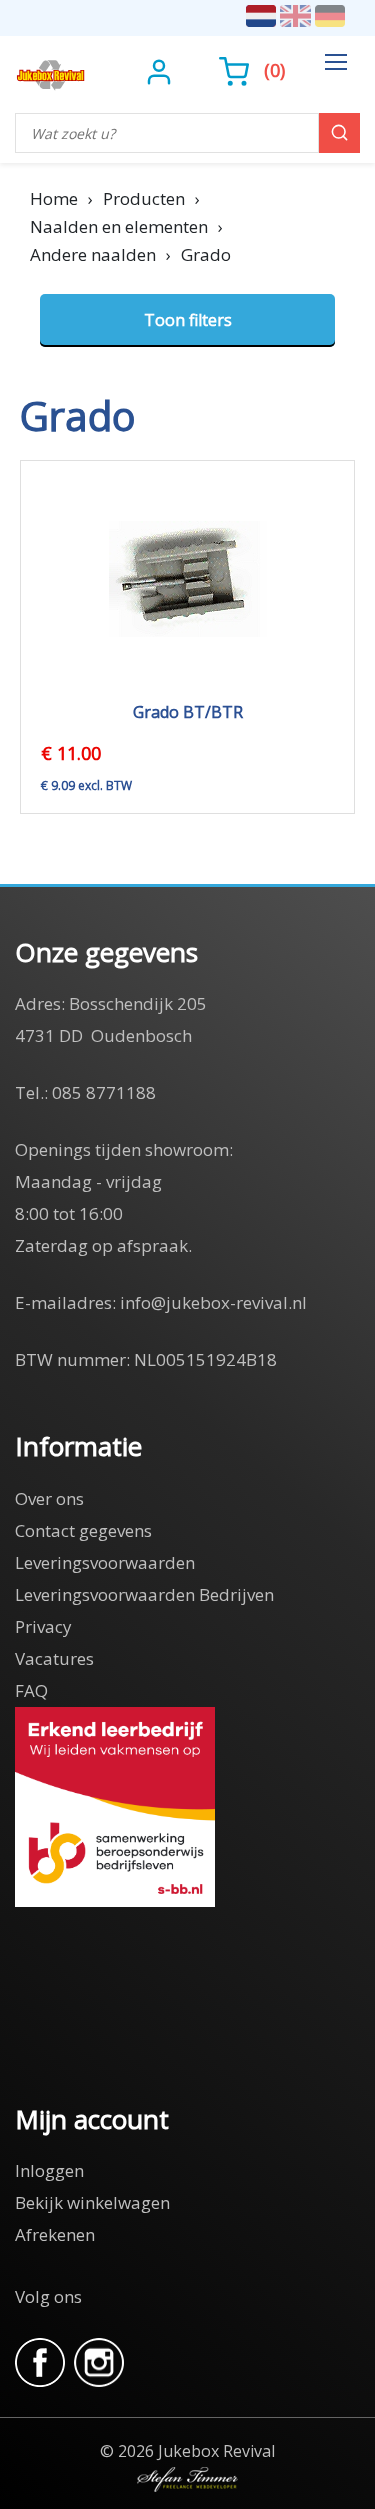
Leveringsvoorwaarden (105, 1562)
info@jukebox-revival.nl (213, 1302)
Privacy (43, 1626)
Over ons (49, 1498)
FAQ (31, 1690)
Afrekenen (55, 2234)
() (274, 70)
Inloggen (49, 2170)
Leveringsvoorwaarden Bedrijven (144, 1594)
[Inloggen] (161, 70)
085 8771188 (104, 1092)
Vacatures (54, 1658)
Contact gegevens (83, 1530)
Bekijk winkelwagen (92, 2202)
